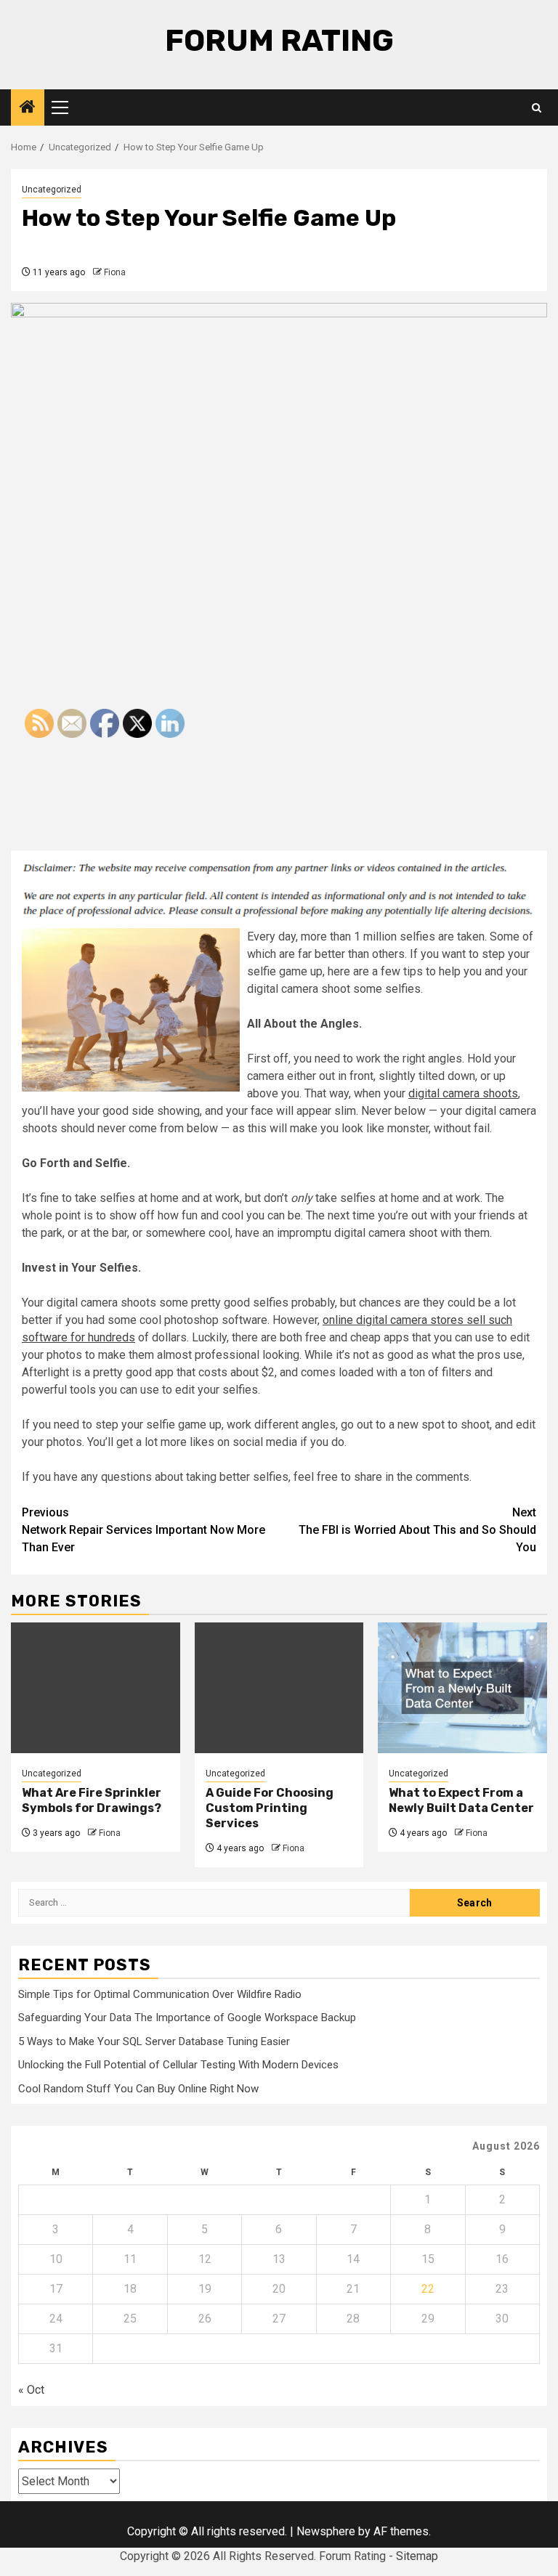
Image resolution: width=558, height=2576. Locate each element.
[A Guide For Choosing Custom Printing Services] (279, 1688)
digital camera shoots (463, 1093)
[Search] (537, 108)
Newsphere (326, 2531)
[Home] (28, 108)
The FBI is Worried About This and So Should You (417, 1530)
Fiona (115, 272)
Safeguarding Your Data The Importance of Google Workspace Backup (187, 2018)
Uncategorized (52, 190)
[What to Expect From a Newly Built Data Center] (462, 1688)
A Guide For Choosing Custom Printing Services (270, 1808)
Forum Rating (279, 41)
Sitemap (417, 2556)
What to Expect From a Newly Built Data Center (461, 1800)
